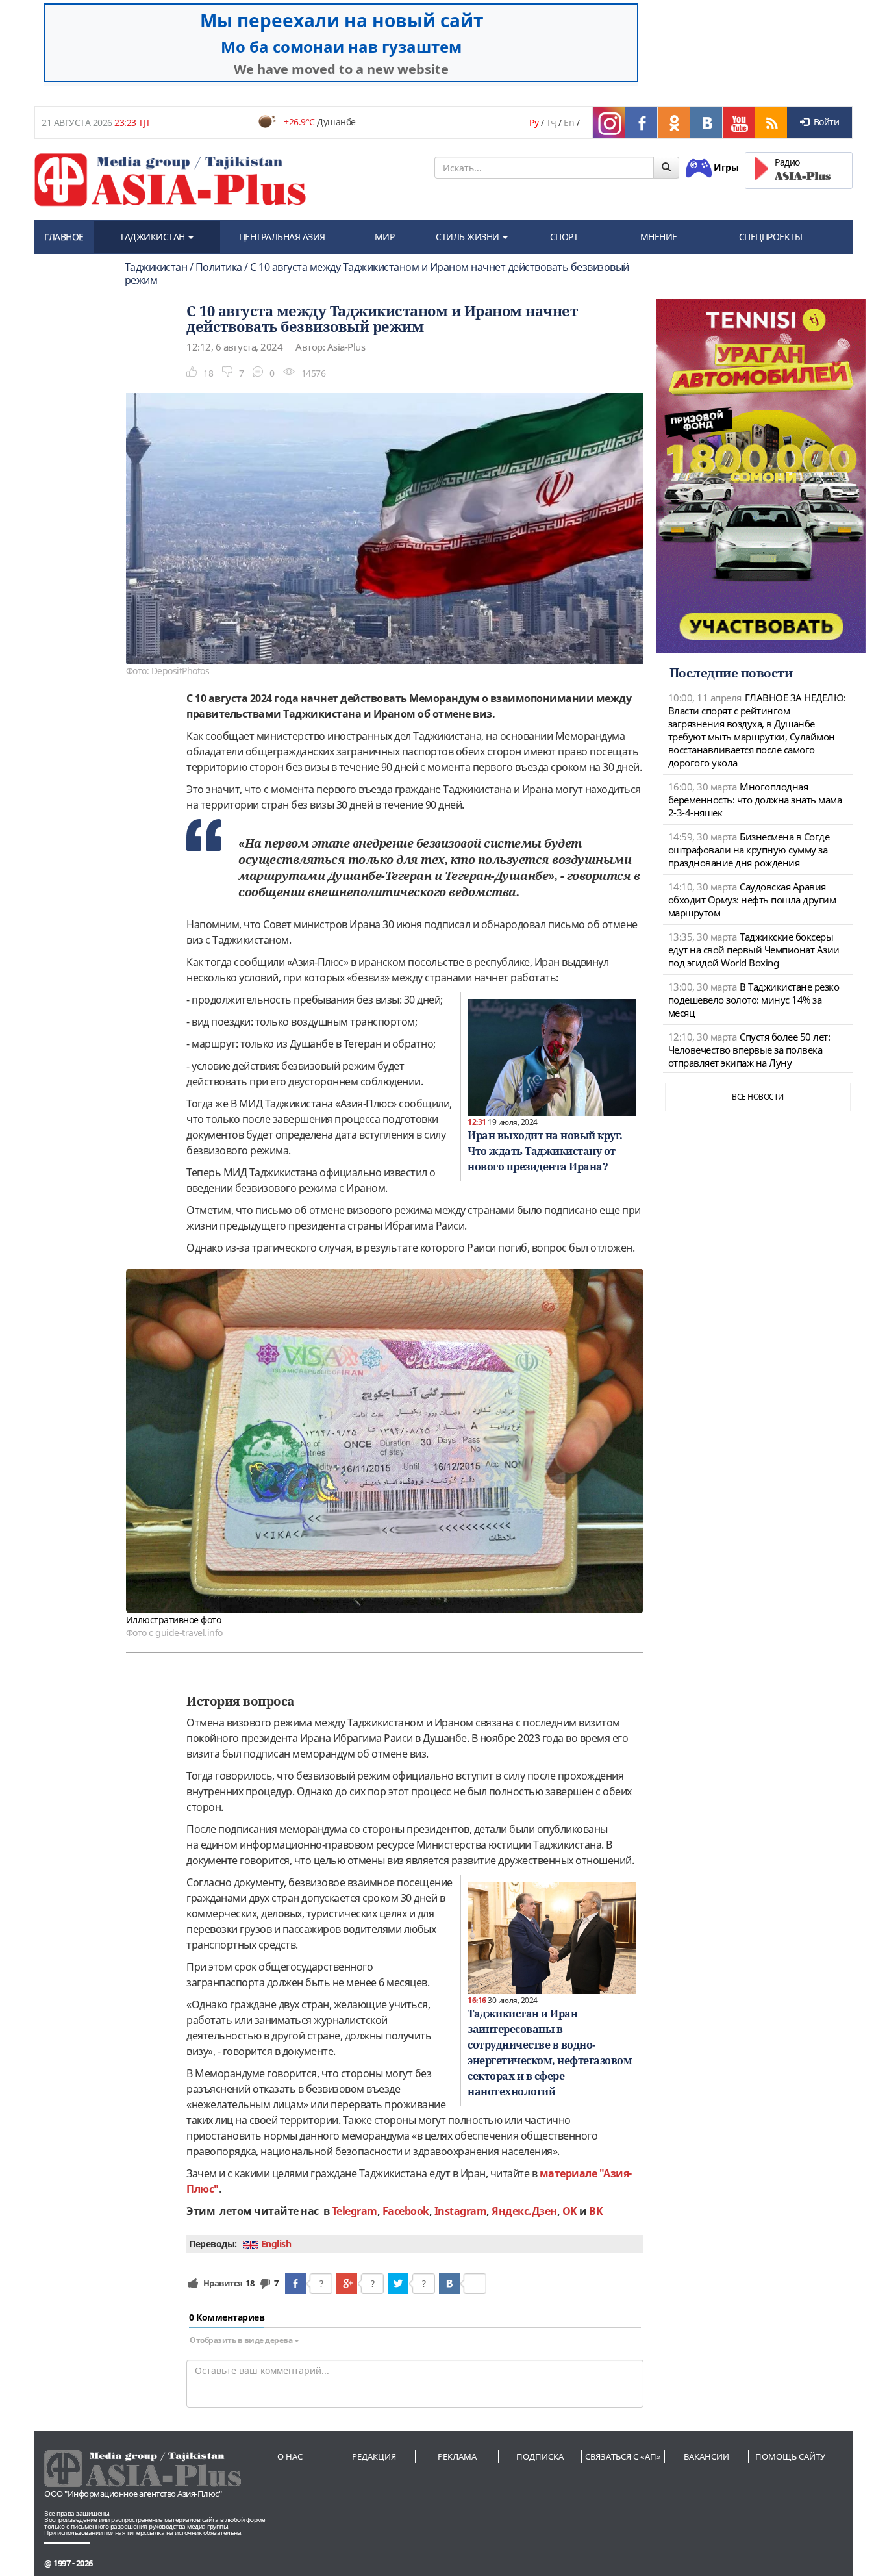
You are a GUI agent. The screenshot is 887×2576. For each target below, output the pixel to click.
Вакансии (706, 2456)
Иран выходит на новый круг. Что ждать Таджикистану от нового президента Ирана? (545, 1151)
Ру (534, 122)
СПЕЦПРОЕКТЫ (771, 237)
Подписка (540, 2456)
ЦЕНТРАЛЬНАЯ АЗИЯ (282, 237)
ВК (596, 2211)
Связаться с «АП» (623, 2456)
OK (570, 2211)
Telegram (355, 2211)
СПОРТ (564, 237)
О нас (290, 2456)
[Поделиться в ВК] (449, 2284)
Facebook (406, 2211)
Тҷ (551, 122)
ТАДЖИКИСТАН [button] (153, 237)
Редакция (374, 2456)
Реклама (457, 2456)
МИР (385, 237)
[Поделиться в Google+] (347, 2284)
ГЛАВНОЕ (64, 237)
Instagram (461, 2211)
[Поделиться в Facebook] (295, 2284)
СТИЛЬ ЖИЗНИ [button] (468, 237)
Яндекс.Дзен (524, 2211)
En (569, 122)
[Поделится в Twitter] (398, 2284)
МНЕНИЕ (659, 237)
